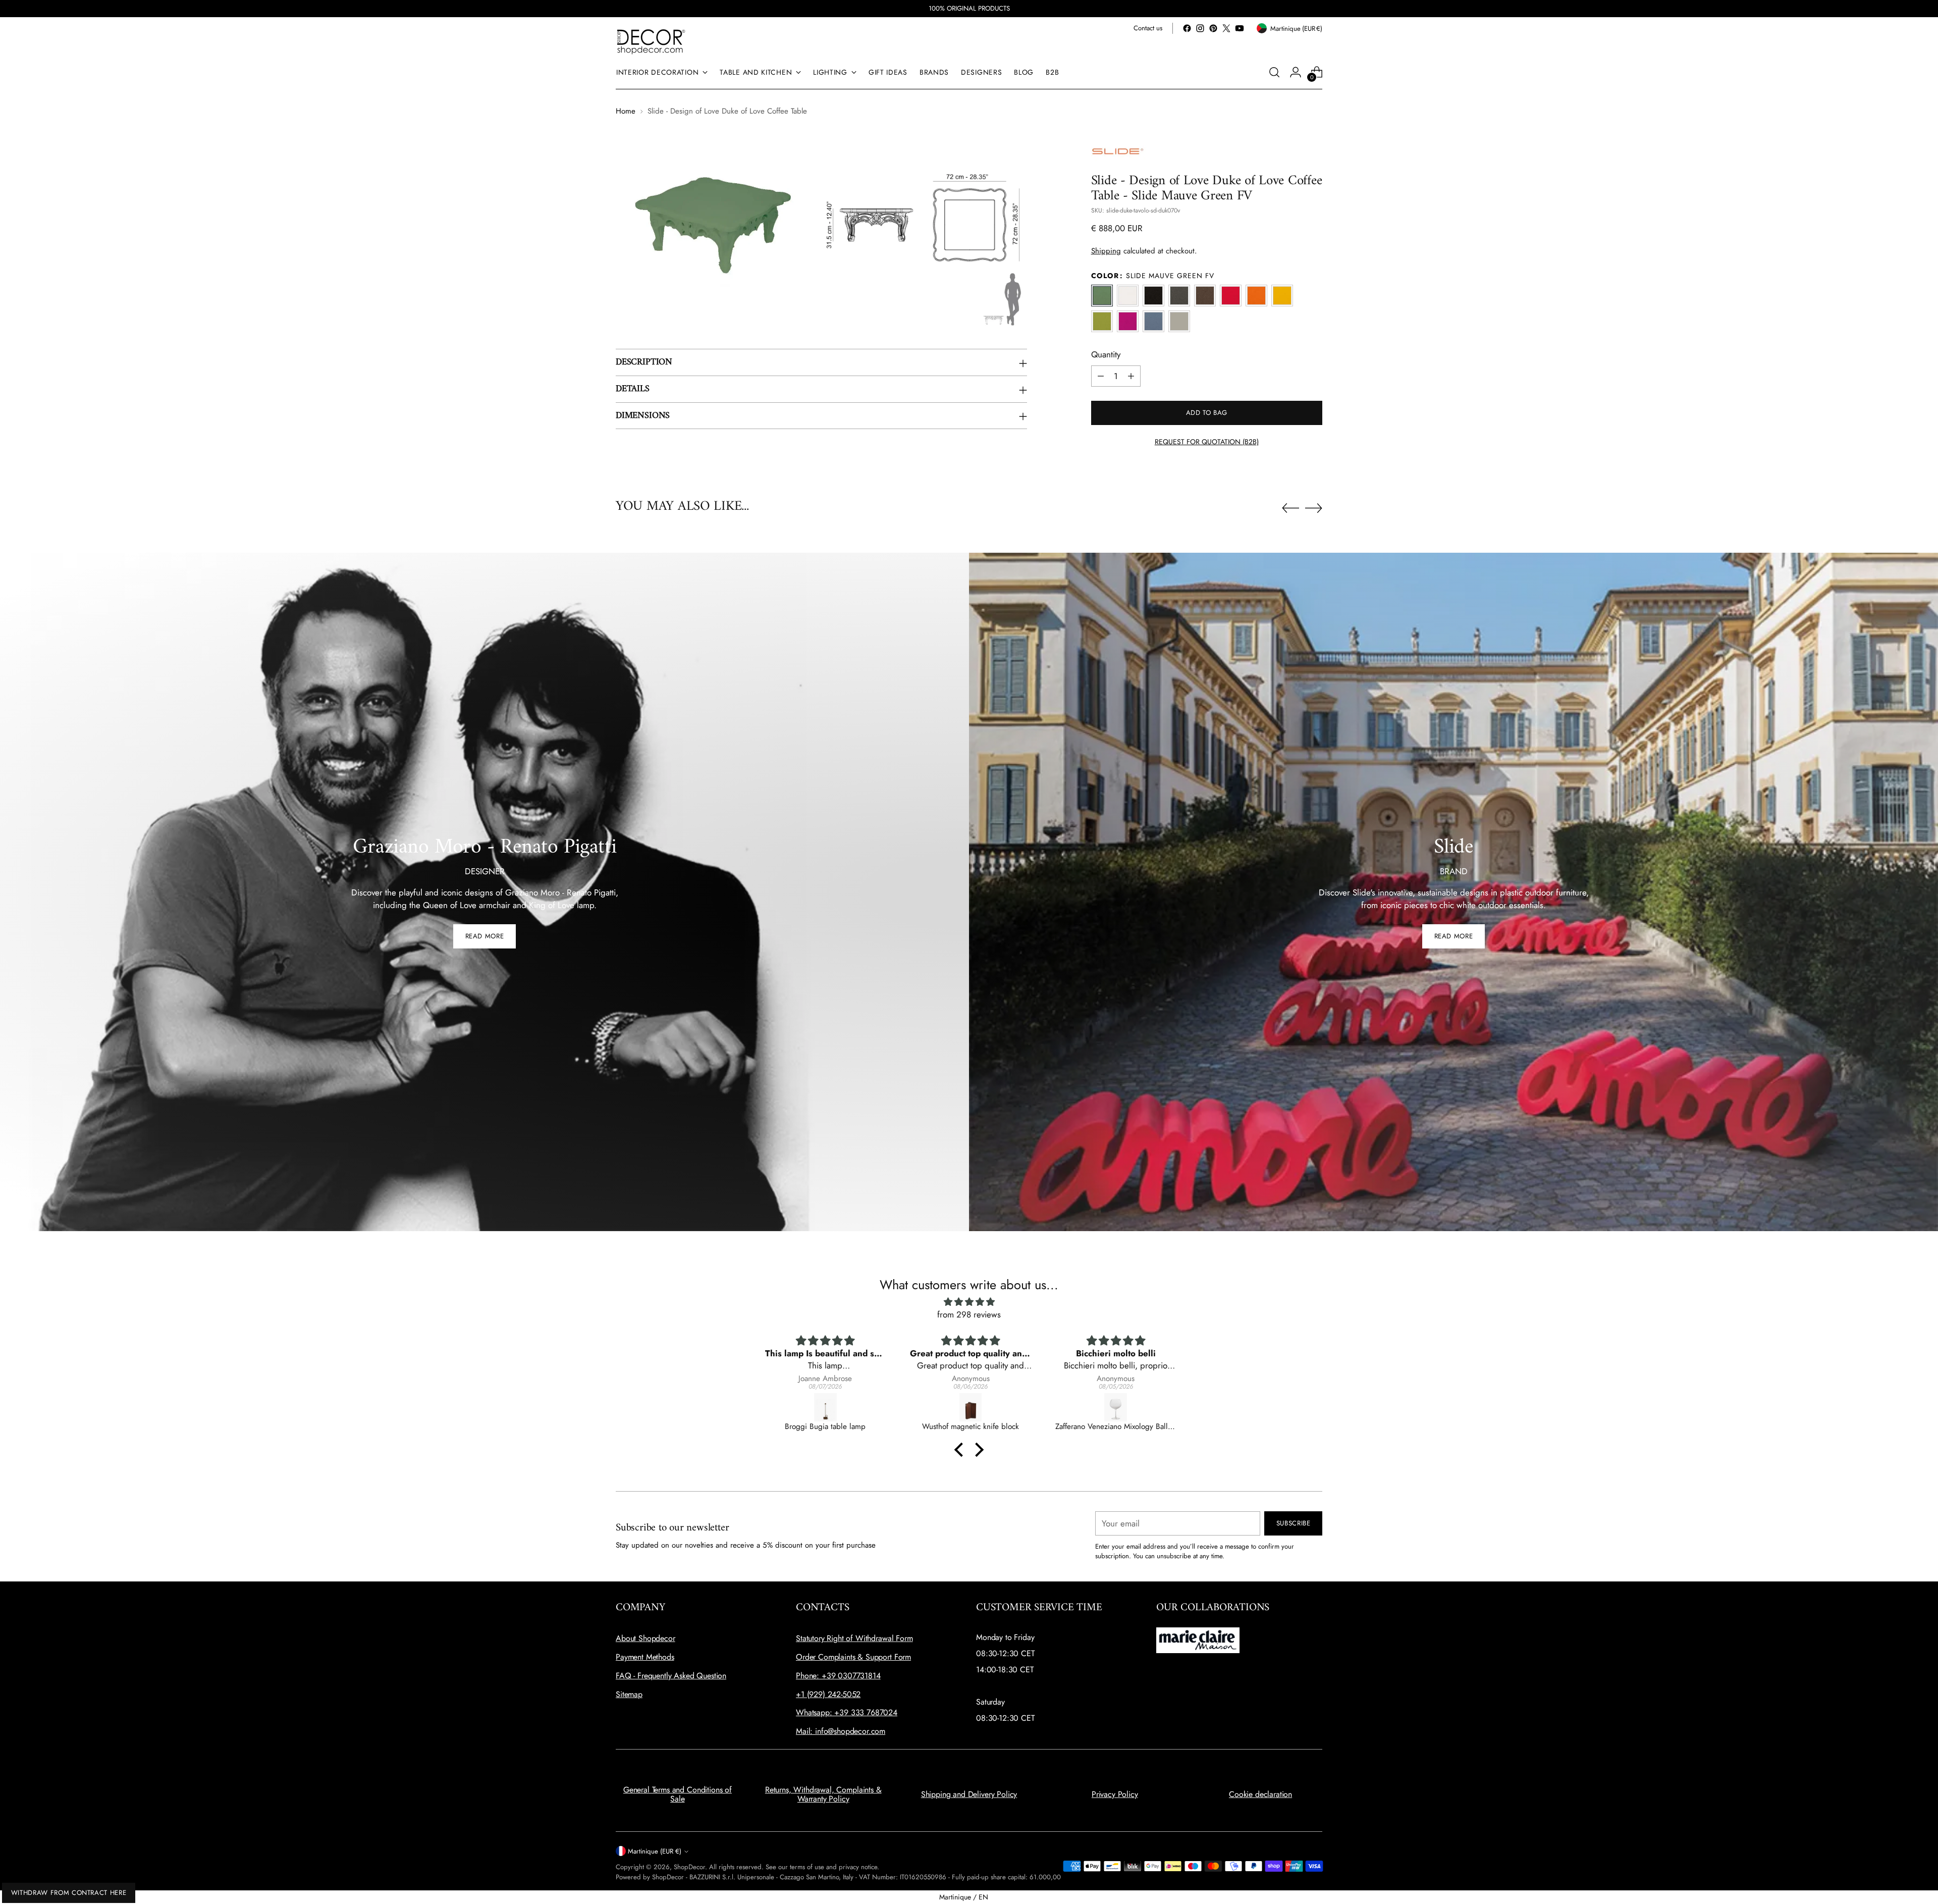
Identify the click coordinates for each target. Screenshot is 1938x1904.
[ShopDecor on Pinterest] (1213, 28)
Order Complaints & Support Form (853, 1657)
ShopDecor (689, 1867)
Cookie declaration (1260, 1794)
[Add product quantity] (1131, 376)
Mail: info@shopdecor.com (841, 1731)
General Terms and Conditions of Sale (678, 1794)
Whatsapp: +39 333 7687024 (847, 1712)
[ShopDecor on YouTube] (1240, 28)
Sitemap (629, 1694)
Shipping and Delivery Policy (969, 1794)
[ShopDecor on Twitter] (1226, 28)
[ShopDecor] (651, 41)
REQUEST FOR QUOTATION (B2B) (1207, 442)
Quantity (1106, 354)
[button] (961, 1449)
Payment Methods (645, 1657)
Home (626, 111)
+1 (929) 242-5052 (828, 1694)
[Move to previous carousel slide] (1290, 508)
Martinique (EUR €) (655, 1851)
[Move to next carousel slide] (1314, 508)
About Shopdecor (645, 1638)
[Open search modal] (1274, 72)
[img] (969, 1302)
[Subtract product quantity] (1101, 376)
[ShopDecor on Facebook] (1187, 28)
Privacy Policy (1115, 1794)
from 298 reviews (969, 1314)
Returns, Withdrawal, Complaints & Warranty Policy (823, 1794)
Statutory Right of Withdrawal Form (854, 1638)
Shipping (1106, 251)
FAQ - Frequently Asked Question (671, 1676)
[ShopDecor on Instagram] (1200, 28)
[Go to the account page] (1296, 72)
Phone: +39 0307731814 (838, 1676)
